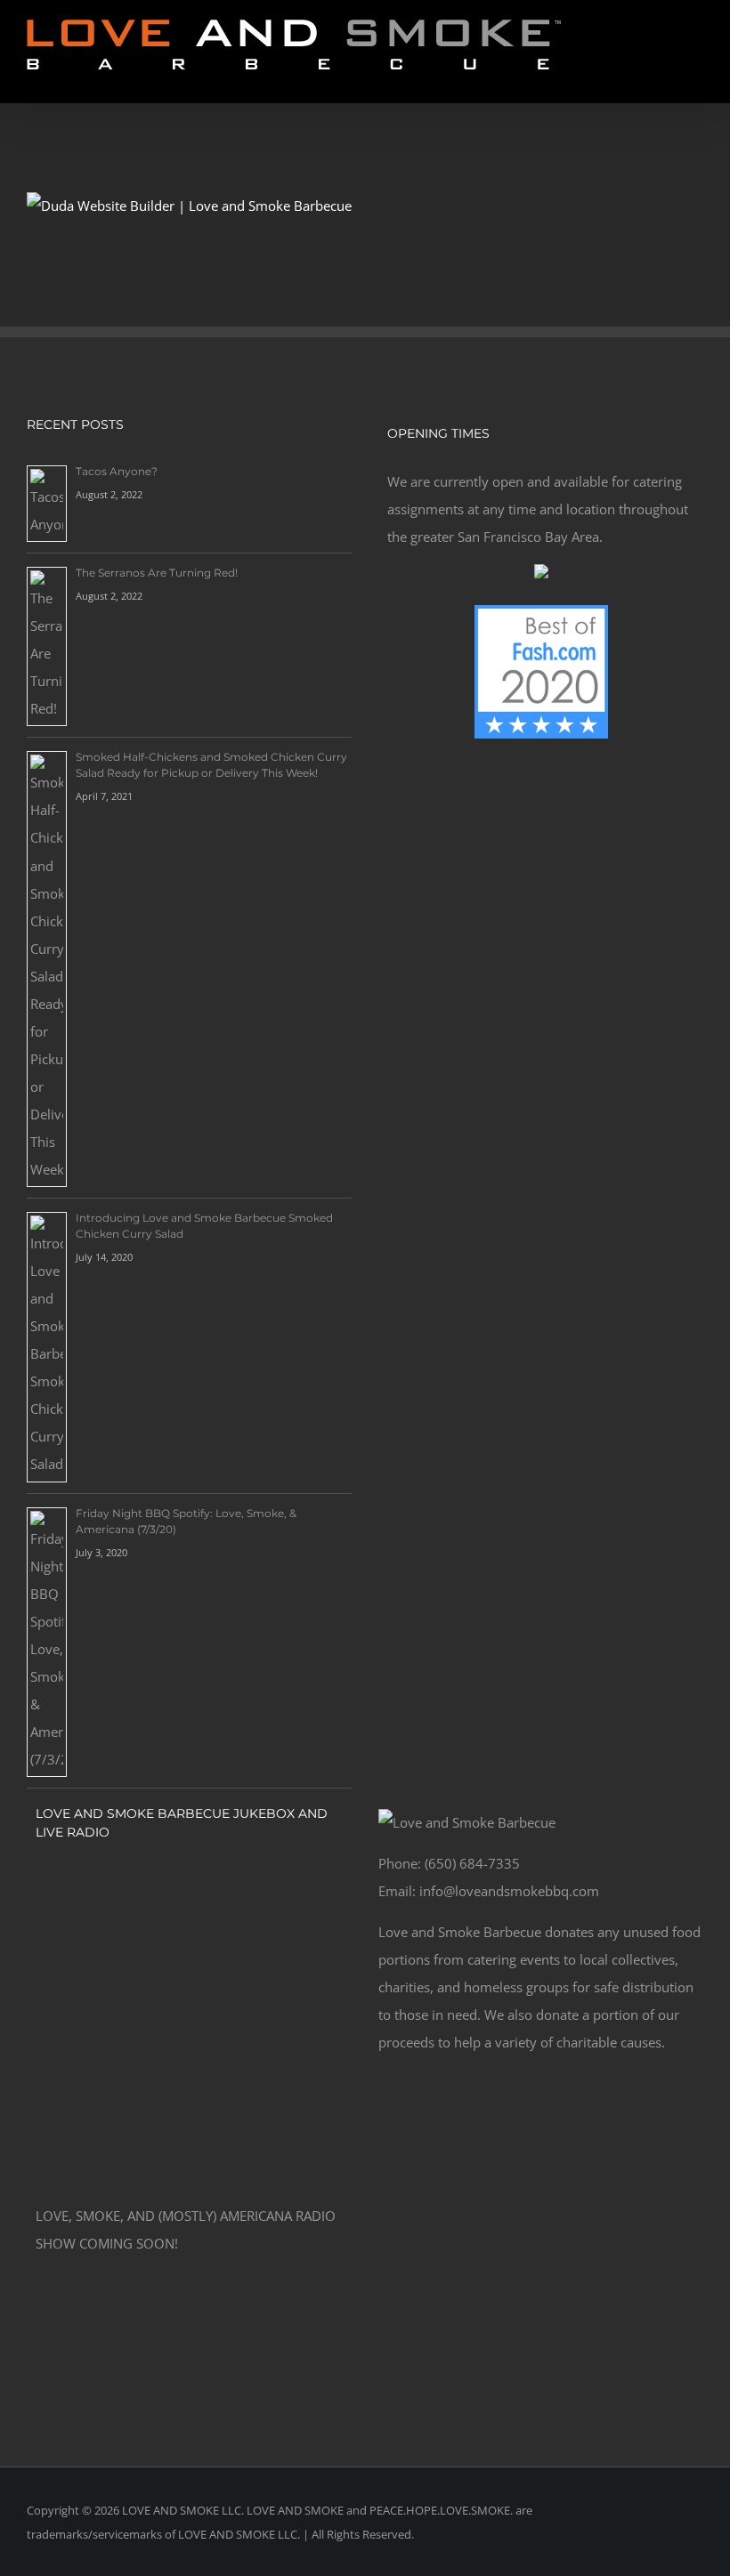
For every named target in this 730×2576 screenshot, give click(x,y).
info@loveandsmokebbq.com (509, 1891)
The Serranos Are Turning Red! (157, 573)
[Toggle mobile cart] (664, 76)
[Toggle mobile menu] (696, 76)
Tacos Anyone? (117, 471)
